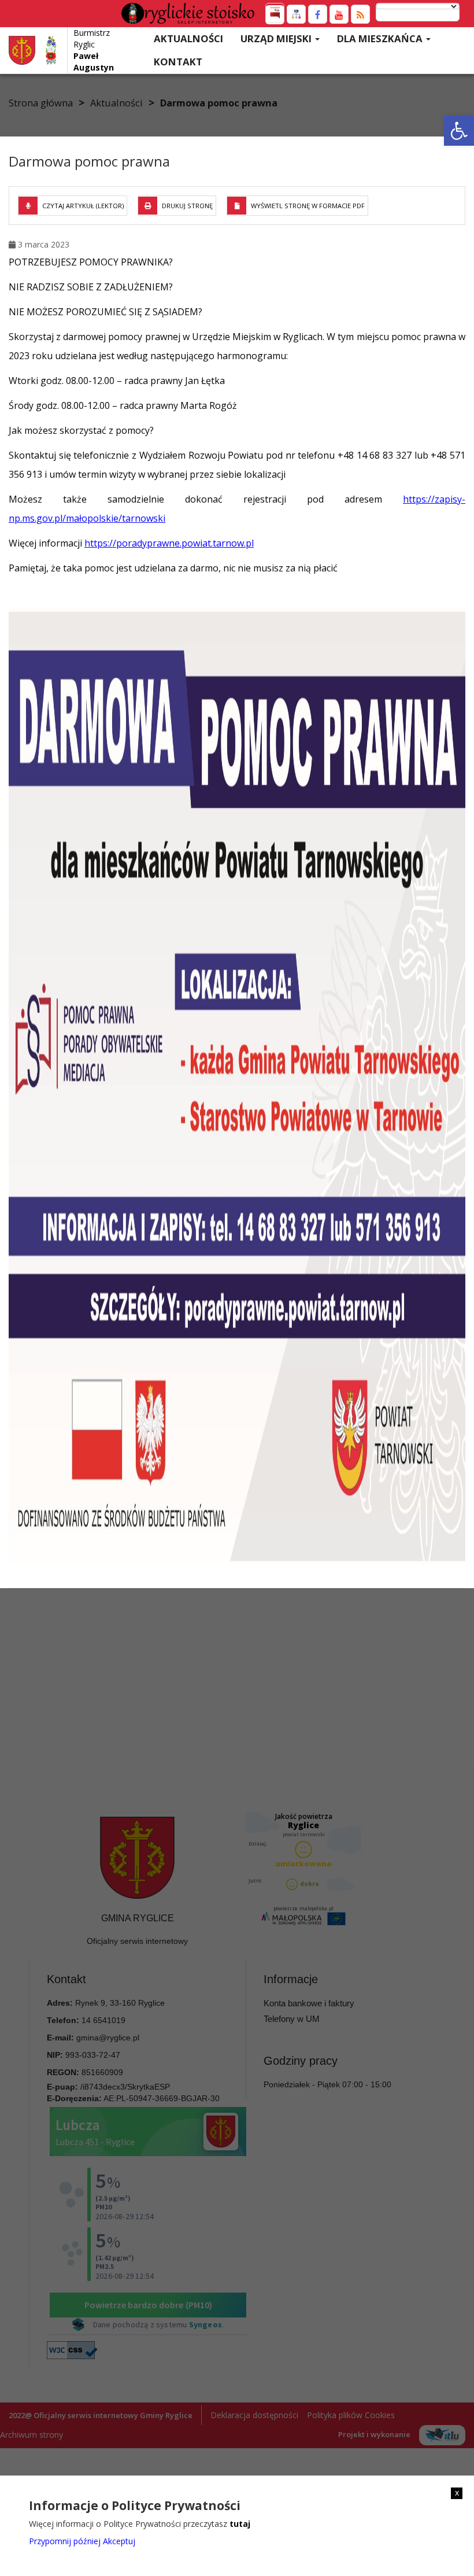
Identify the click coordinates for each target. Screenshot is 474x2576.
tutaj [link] (240, 2524)
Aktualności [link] (188, 38)
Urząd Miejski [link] (277, 38)
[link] (459, 131)
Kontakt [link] (178, 62)
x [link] (457, 2493)
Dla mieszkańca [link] (381, 38)
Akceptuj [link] (119, 2541)
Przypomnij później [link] (65, 2541)
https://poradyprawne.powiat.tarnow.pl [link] (169, 543)
